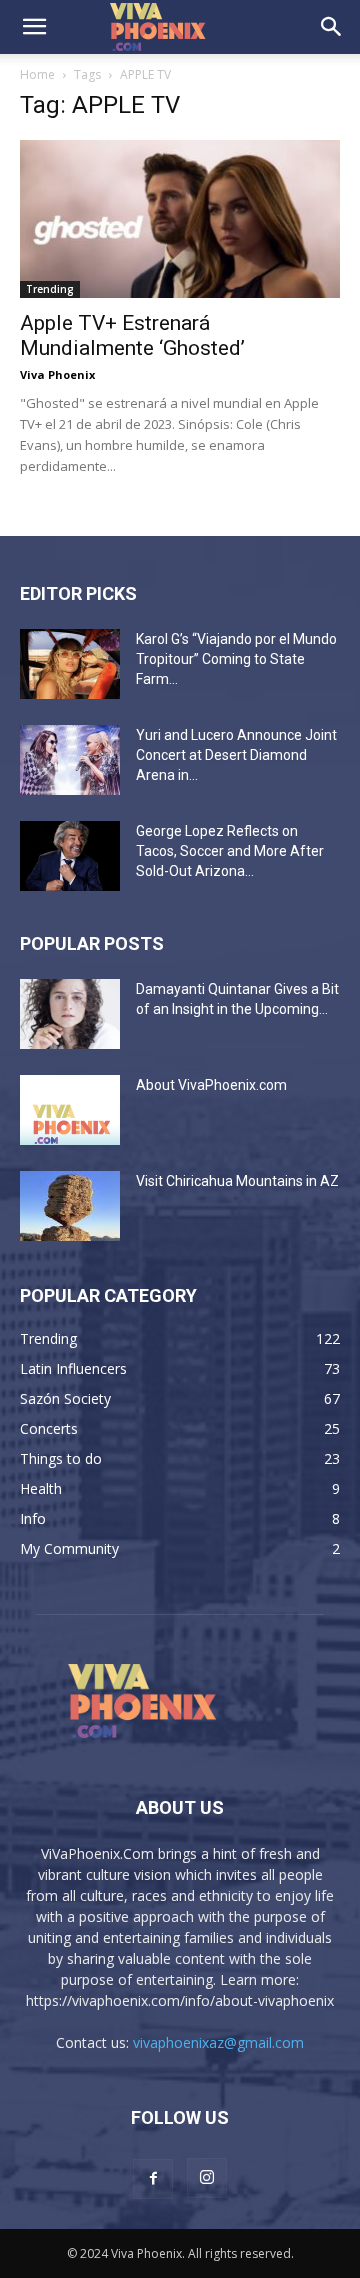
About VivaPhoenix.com (211, 1085)
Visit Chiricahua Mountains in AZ (237, 1181)
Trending (50, 289)
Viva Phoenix (57, 374)
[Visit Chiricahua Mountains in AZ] (70, 1206)
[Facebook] (153, 2179)
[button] (34, 27)
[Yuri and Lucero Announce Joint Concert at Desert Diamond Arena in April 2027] (70, 760)
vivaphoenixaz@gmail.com (218, 2042)
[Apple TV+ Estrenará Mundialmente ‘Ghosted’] (180, 219)
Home (37, 74)
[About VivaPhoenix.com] (70, 1110)
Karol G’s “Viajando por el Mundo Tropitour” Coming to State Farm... (236, 659)
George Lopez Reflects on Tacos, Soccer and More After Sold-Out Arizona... (230, 851)
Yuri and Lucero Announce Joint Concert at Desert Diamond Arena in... (236, 755)
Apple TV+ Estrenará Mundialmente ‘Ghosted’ (132, 335)
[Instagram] (207, 2178)
